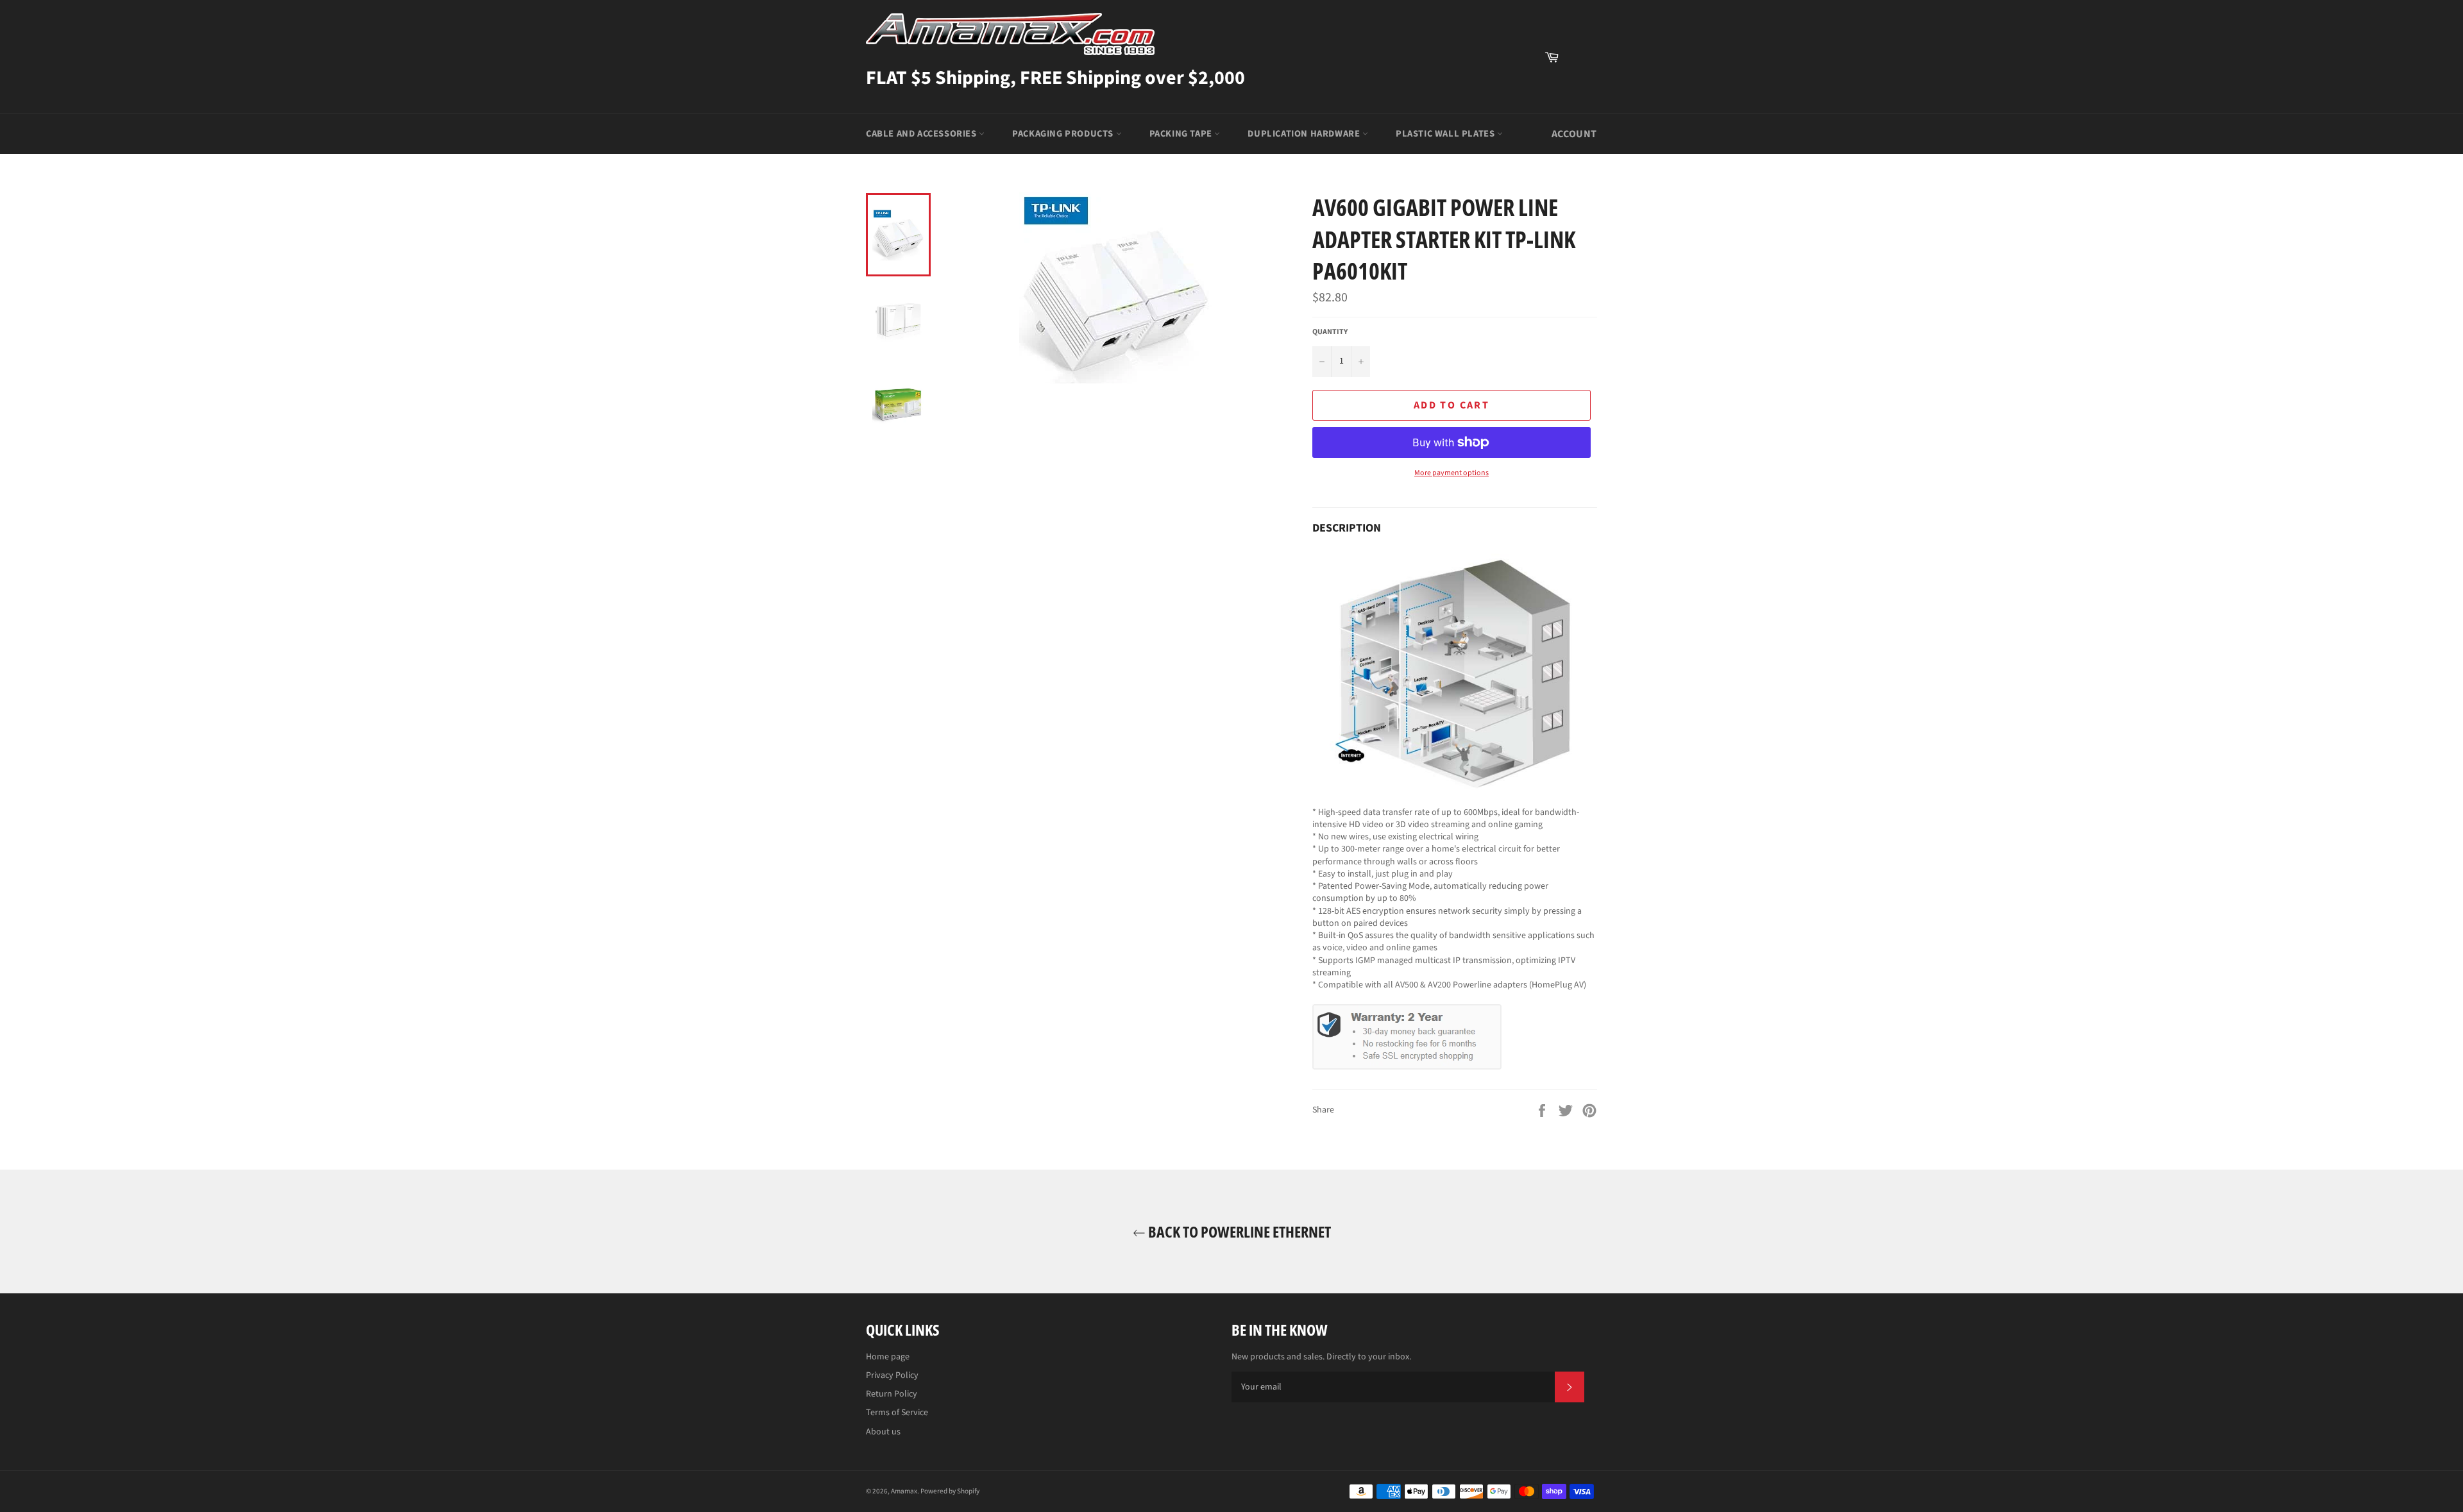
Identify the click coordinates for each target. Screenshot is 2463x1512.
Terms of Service (897, 1413)
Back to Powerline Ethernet (1238, 1231)
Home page (888, 1357)
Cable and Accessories (922, 134)
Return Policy (892, 1394)
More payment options (1452, 473)
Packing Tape (1182, 134)
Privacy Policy (892, 1375)
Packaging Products (1064, 134)
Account (1574, 134)
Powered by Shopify (950, 1491)
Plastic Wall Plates (1446, 134)
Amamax (904, 1491)
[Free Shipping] (1581, 57)
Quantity (1330, 332)
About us (883, 1432)
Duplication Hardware (1305, 134)
